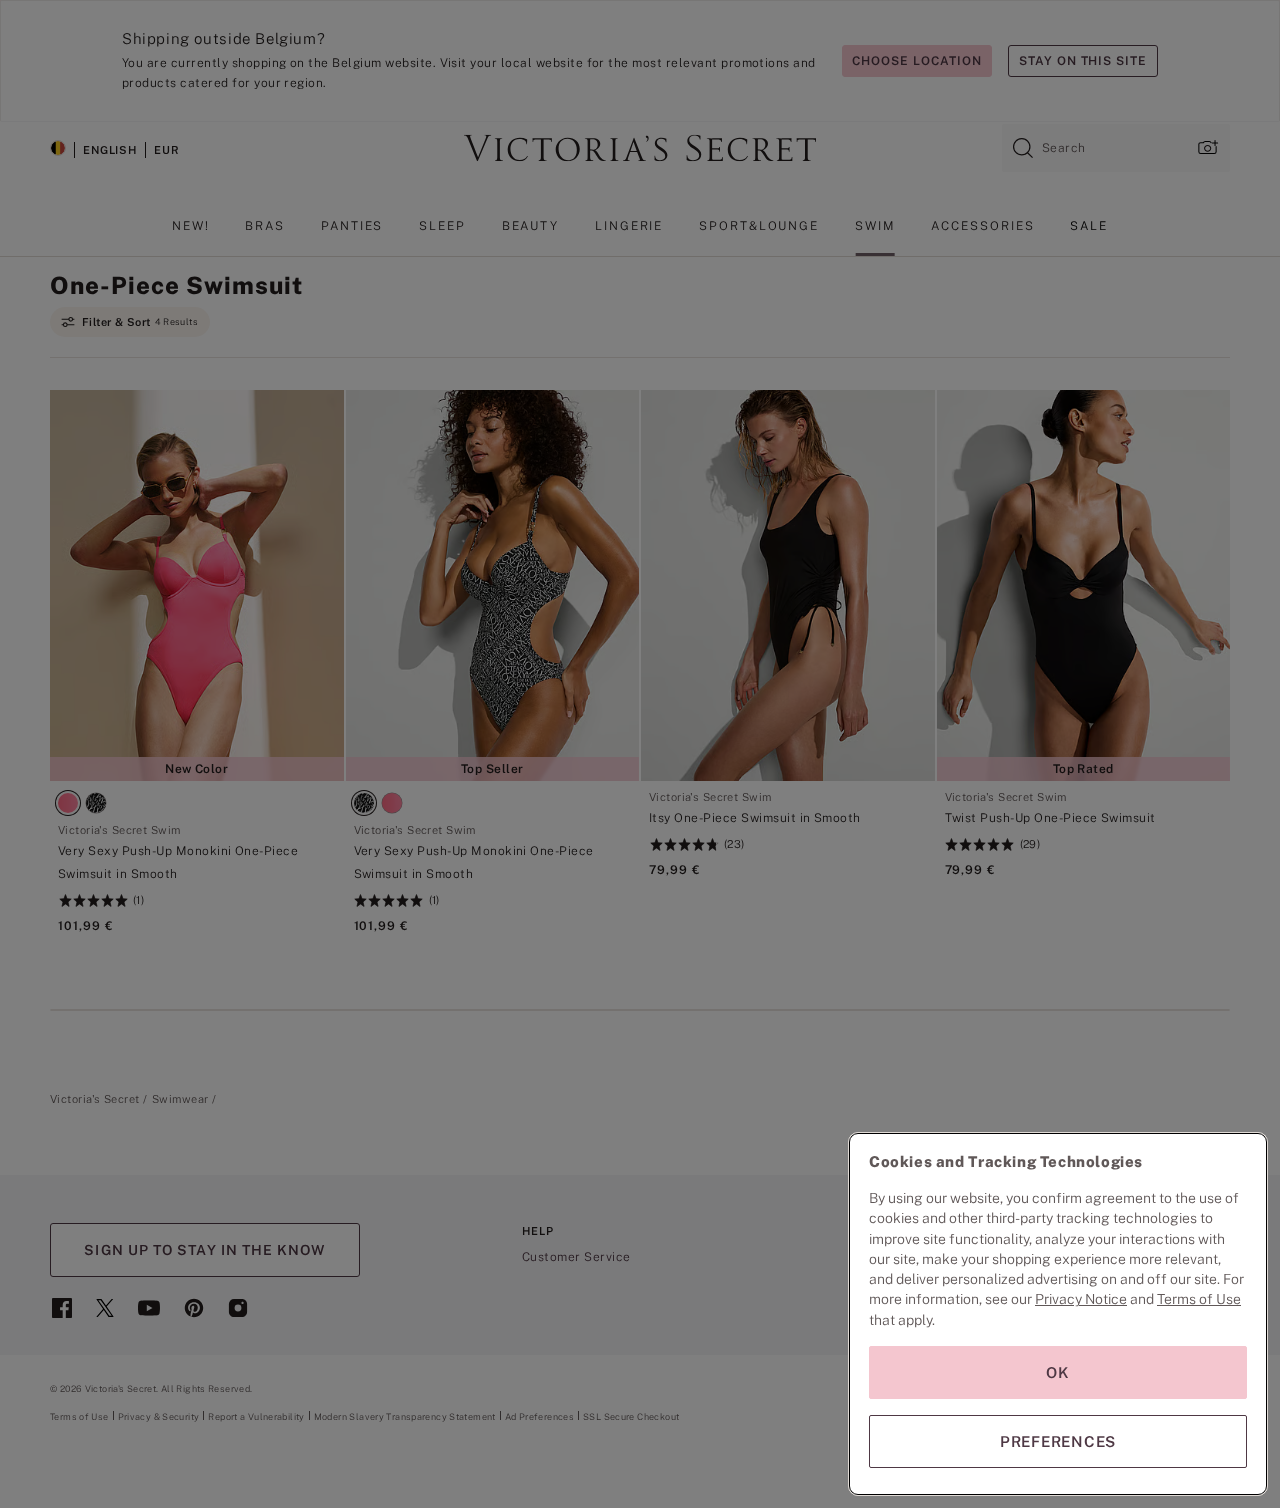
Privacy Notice (1081, 1299)
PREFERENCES (1058, 1441)
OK (1058, 1372)
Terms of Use (1199, 1299)
